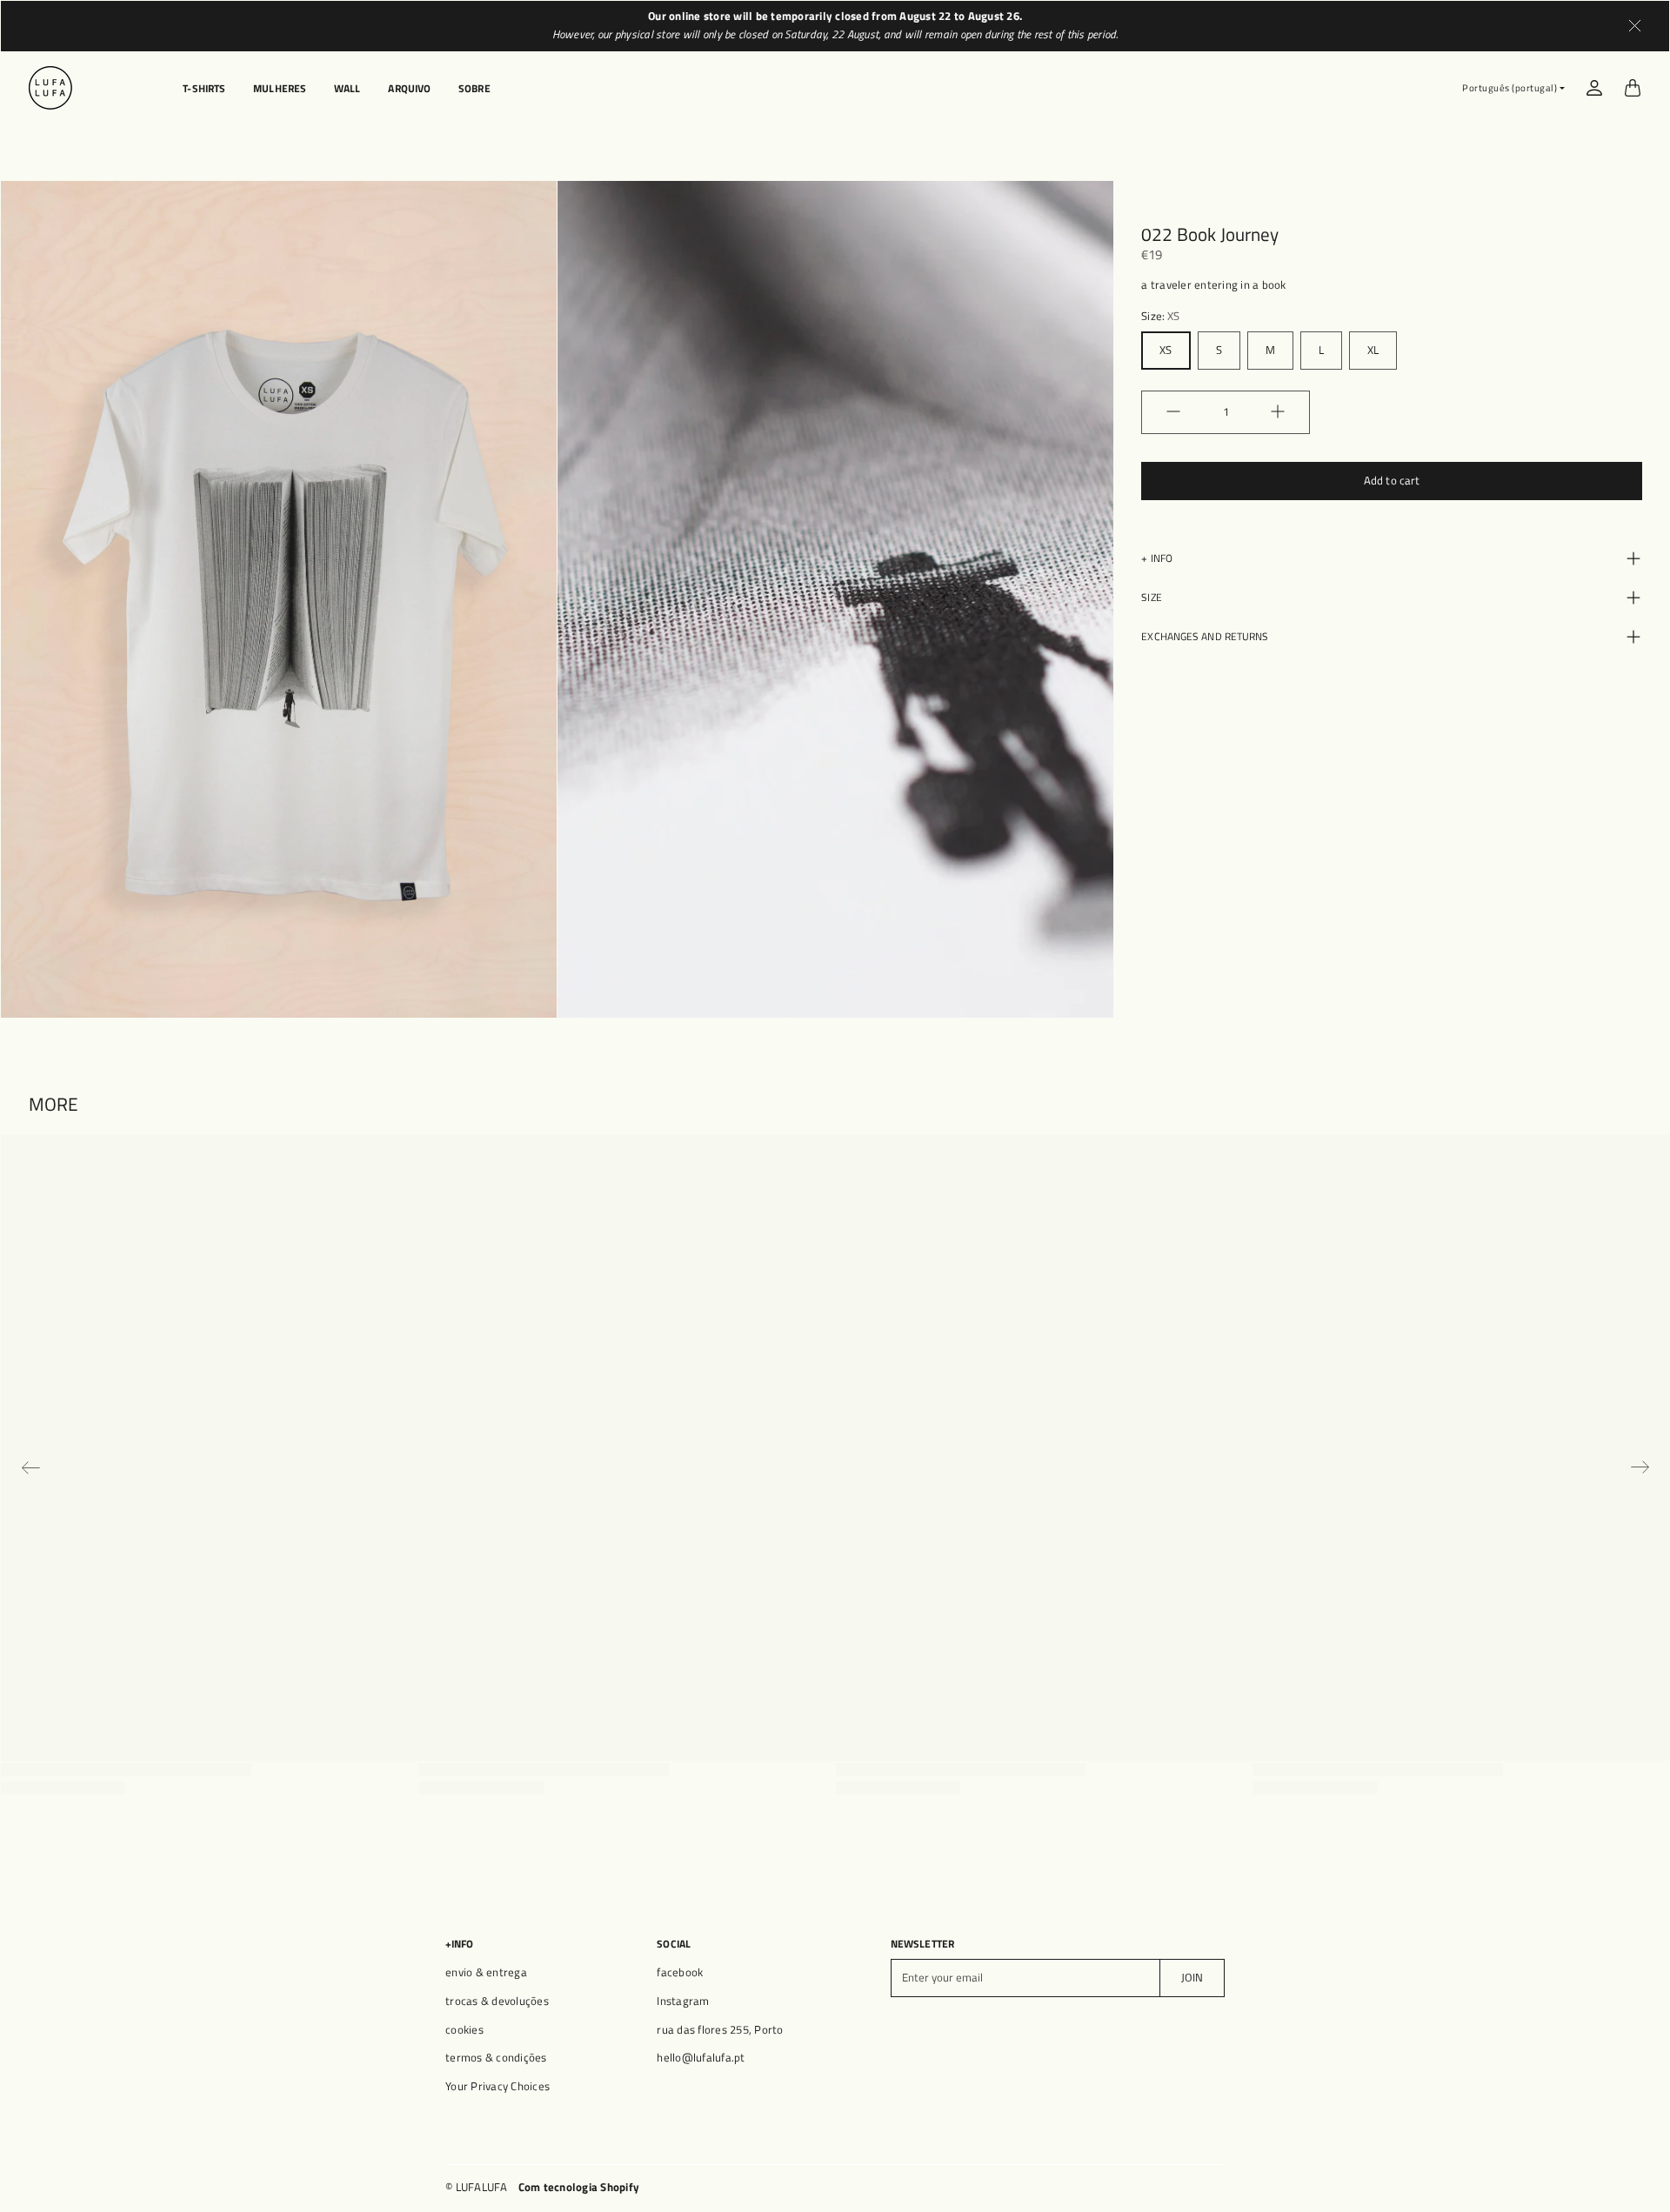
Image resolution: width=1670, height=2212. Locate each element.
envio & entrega (486, 1972)
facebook (680, 1972)
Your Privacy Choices (498, 2086)
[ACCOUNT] (1594, 88)
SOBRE (474, 89)
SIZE (1151, 596)
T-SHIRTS (204, 89)
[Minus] (1173, 411)
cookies (464, 2030)
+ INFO (1157, 557)
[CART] (1633, 88)
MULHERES (280, 89)
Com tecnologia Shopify (579, 2187)
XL (1373, 349)
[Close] (1635, 26)
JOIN (1192, 1978)
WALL (347, 89)
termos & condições (496, 2058)
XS (1166, 349)
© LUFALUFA (477, 2187)
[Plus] (1278, 411)
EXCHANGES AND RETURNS (1205, 635)
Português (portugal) (1510, 88)
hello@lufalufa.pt (701, 2058)
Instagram (683, 2001)
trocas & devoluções (497, 2001)
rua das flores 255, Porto (720, 2030)
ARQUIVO (409, 89)
